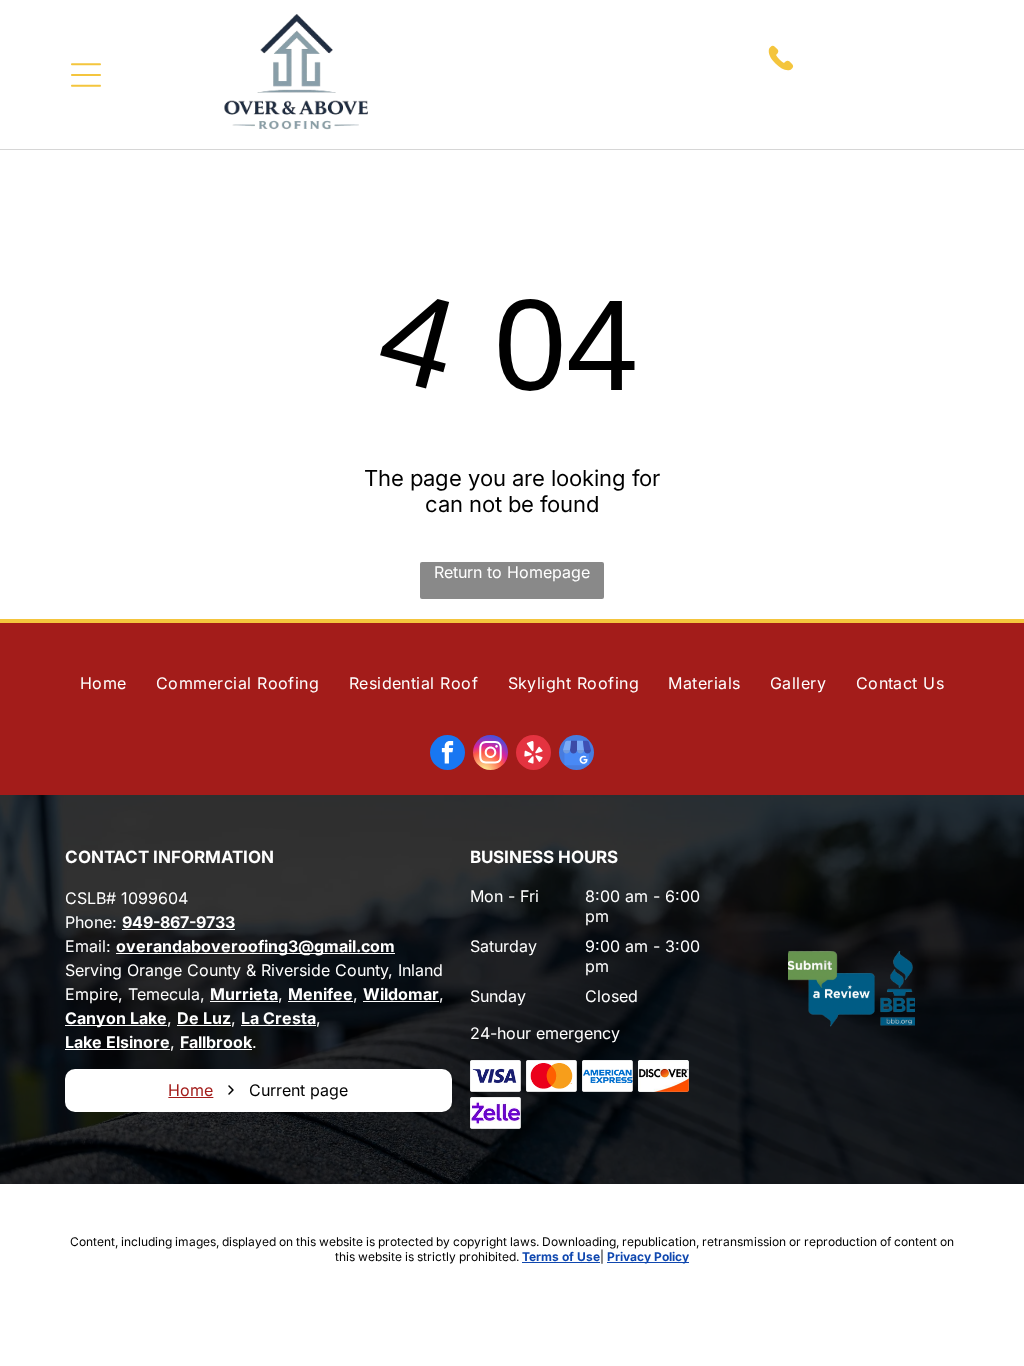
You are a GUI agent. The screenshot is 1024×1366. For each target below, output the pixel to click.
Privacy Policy (648, 1256)
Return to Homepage (512, 572)
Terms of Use (561, 1256)
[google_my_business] (576, 755)
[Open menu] (86, 75)
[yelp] (533, 755)
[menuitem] (103, 683)
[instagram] (490, 755)
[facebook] (447, 755)
